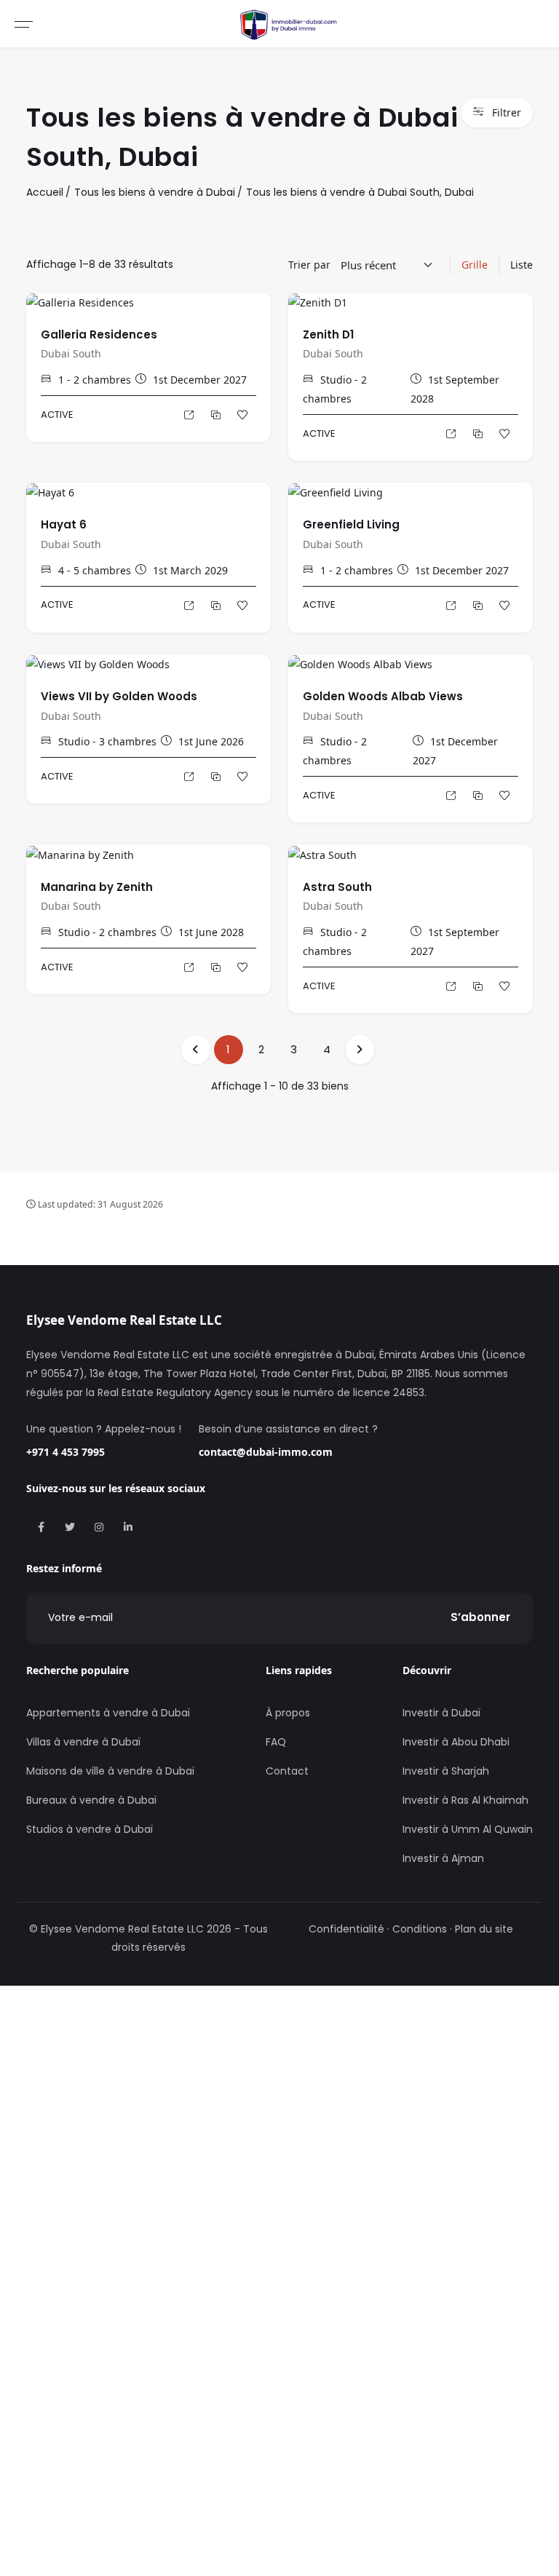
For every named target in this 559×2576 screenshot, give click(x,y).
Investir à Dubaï (441, 1713)
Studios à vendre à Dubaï (90, 1829)
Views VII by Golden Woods (119, 696)
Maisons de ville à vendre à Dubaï (110, 1771)
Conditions (420, 1929)
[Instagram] (99, 1527)
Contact (287, 1771)
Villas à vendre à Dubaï (83, 1742)
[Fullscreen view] (188, 415)
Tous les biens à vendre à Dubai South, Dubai (360, 192)
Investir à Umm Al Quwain (468, 1829)
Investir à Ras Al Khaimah (465, 1800)
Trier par (309, 265)
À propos (288, 1713)
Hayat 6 (64, 524)
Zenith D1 (328, 334)
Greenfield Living (351, 524)
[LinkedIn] (128, 1527)
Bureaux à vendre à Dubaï (91, 1800)
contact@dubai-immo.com (266, 1452)
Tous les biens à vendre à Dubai (155, 192)
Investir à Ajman (443, 1858)
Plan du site (484, 1929)
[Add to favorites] (242, 415)
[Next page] (360, 1050)
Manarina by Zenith (97, 887)
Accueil (45, 192)
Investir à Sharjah (446, 1771)
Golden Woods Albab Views (383, 696)
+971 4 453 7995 (66, 1452)
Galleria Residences (99, 334)
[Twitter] (70, 1527)
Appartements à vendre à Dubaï (108, 1713)
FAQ (276, 1742)
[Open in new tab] (215, 415)
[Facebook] (41, 1527)
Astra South (337, 887)
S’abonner (480, 1617)
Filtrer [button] (507, 112)
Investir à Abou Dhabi (456, 1742)
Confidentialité (346, 1929)
